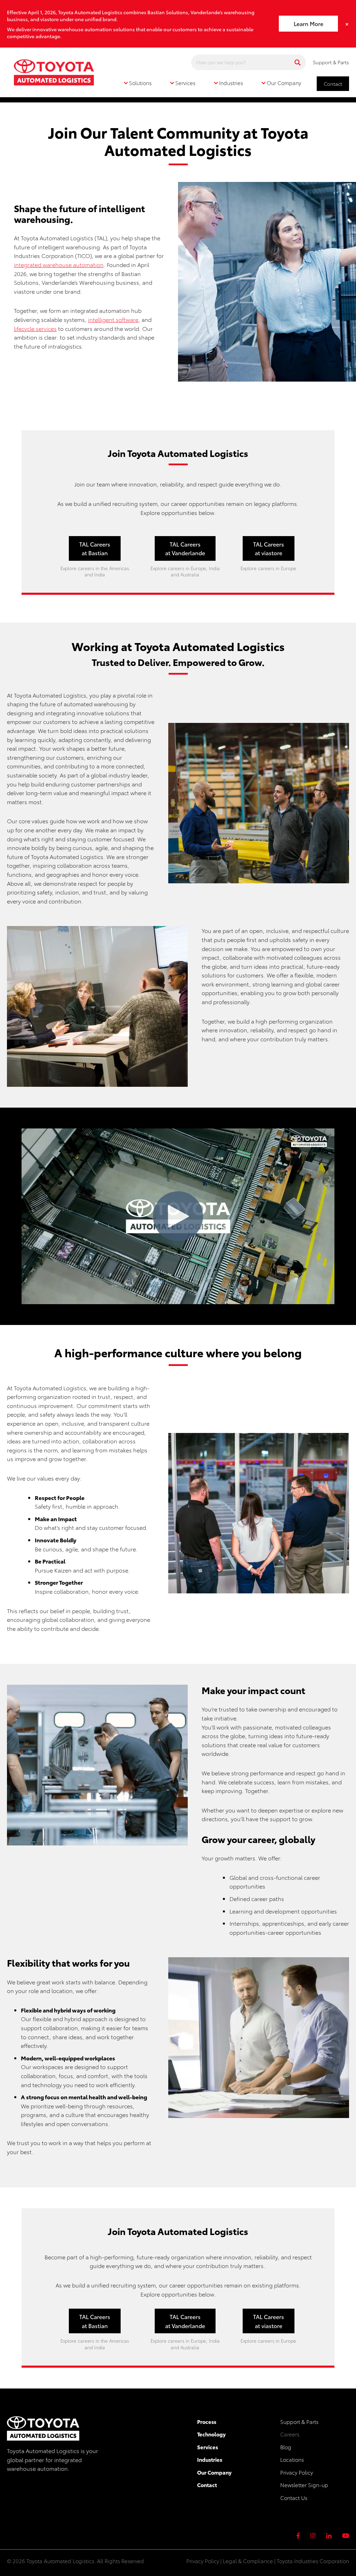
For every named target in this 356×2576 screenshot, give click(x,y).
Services (208, 2447)
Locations (292, 2459)
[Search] (298, 62)
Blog (286, 2447)
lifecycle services (35, 328)
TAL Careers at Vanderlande (185, 548)
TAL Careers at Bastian (95, 548)
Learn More (309, 23)
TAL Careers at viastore (269, 548)
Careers (290, 2434)
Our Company (214, 2472)
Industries (210, 2459)
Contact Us (294, 2498)
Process (207, 2421)
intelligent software (113, 319)
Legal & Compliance (248, 2561)
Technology (211, 2434)
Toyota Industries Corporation (313, 2561)
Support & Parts (331, 62)
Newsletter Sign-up (304, 2485)
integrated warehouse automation (59, 264)
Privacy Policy (297, 2472)
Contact (333, 84)
